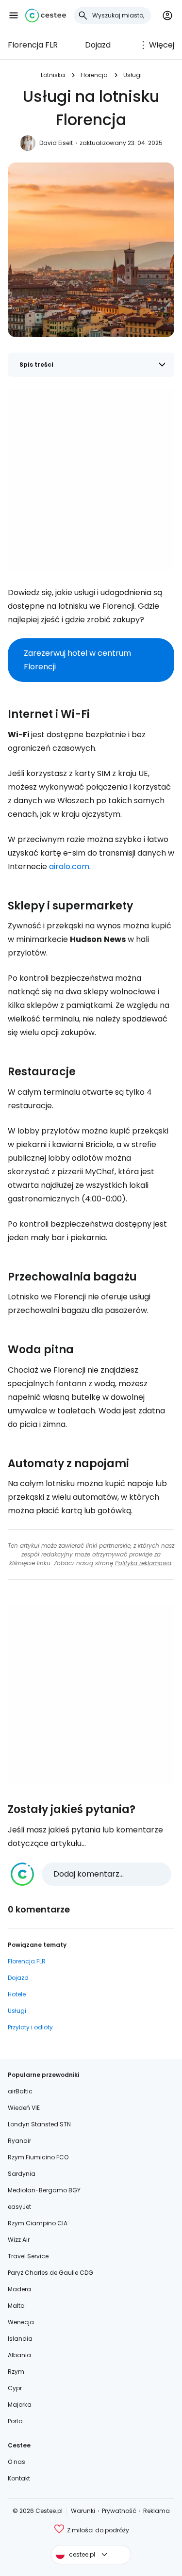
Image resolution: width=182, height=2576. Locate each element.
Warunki (83, 2511)
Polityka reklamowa (143, 1563)
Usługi (132, 75)
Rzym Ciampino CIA (38, 2223)
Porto (15, 2421)
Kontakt (19, 2478)
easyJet (19, 2207)
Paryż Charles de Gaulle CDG (50, 2273)
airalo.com (69, 867)
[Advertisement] (91, 479)
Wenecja (21, 2322)
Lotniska (53, 75)
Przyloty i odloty (30, 2027)
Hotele (17, 1994)
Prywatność (119, 2511)
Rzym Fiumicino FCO (38, 2157)
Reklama (157, 2511)
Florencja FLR (33, 45)
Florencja (94, 75)
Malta (16, 2306)
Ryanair (19, 2141)
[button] (14, 16)
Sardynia (22, 2174)
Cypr (15, 2388)
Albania (19, 2355)
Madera (19, 2289)
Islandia (20, 2339)
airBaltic (20, 2091)
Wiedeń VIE (24, 2108)
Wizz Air (19, 2240)
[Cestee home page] (46, 16)
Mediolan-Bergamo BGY (44, 2190)
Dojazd (98, 45)
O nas (17, 2462)
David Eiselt (56, 143)
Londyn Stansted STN (39, 2124)
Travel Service (28, 2256)
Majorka (20, 2405)
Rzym (16, 2372)
